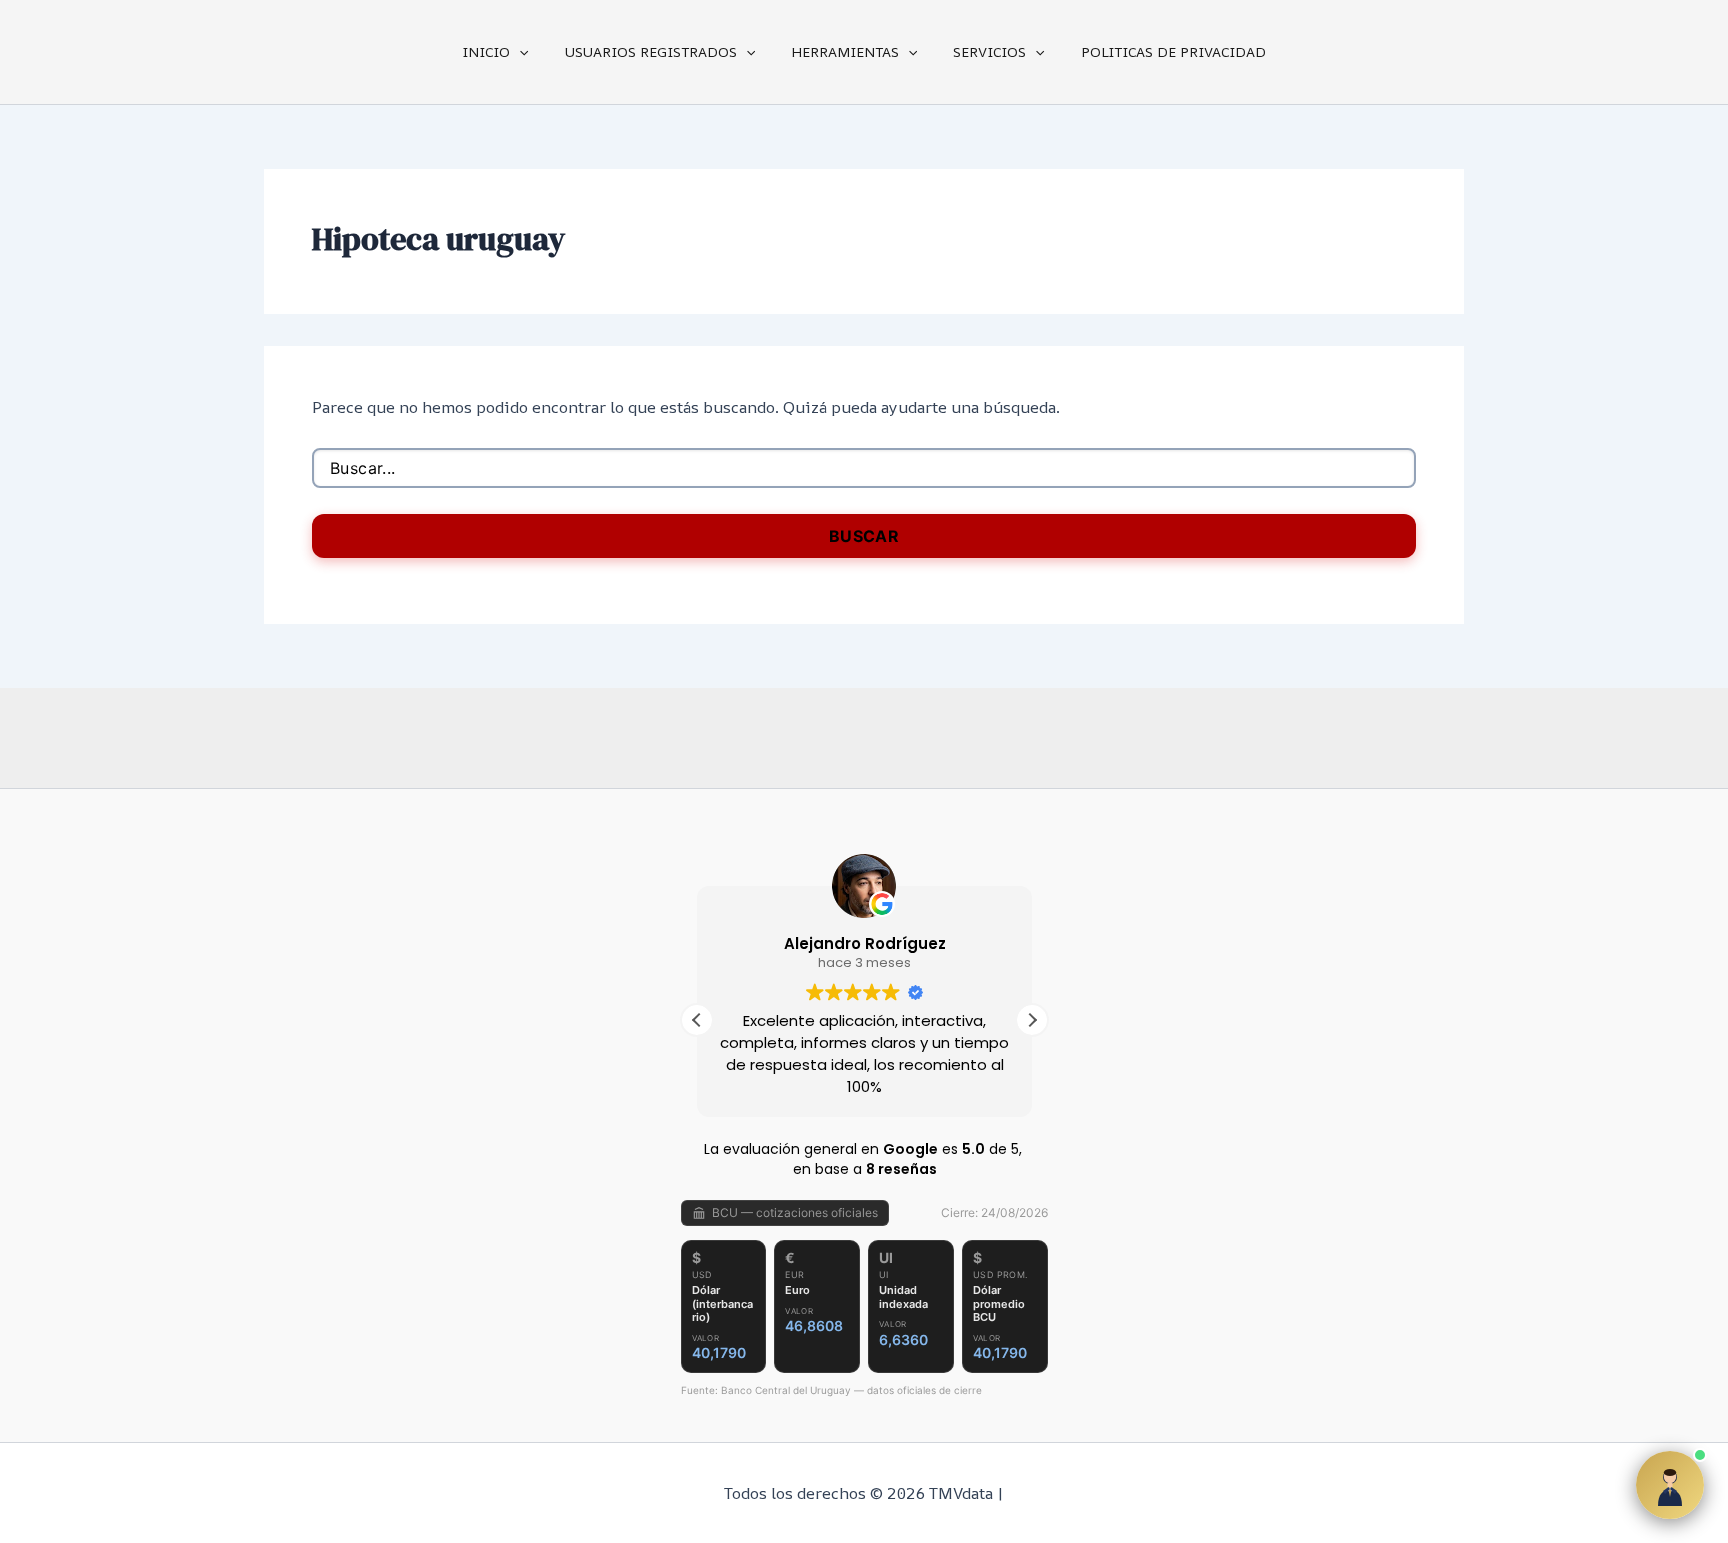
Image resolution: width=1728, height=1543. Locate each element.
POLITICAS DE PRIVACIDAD (1173, 51)
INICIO (486, 51)
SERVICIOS (989, 51)
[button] (519, 52)
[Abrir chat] (1670, 1485)
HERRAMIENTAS (845, 51)
